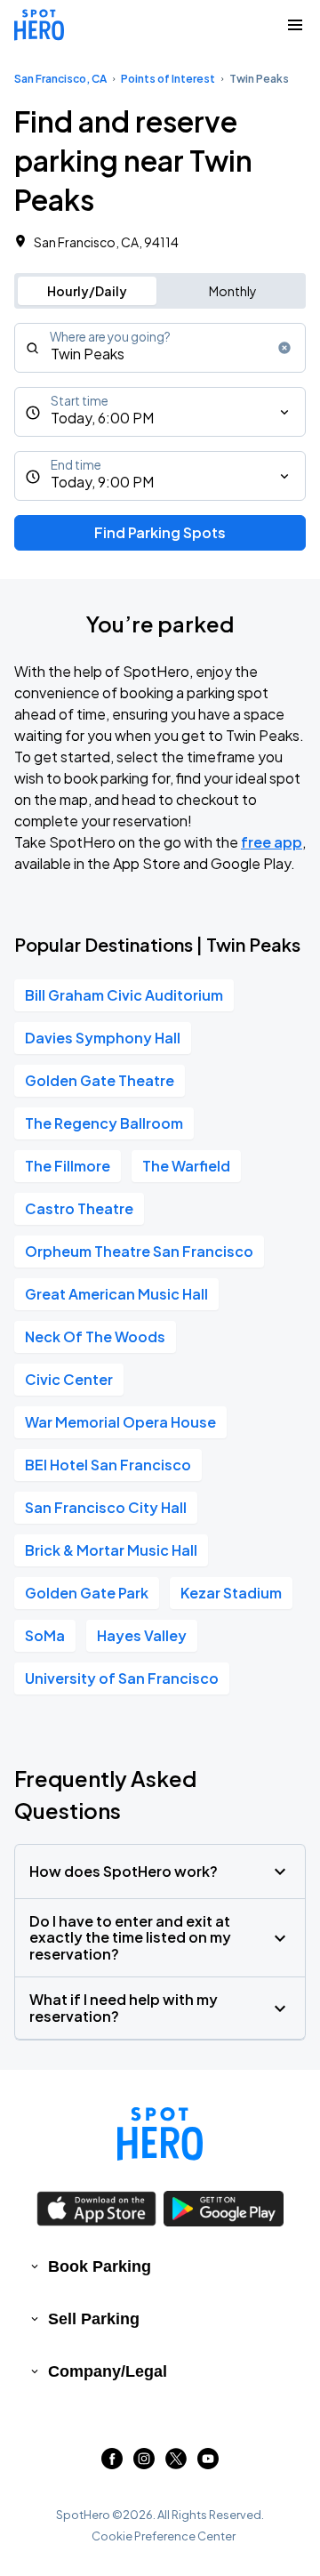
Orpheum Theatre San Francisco (139, 1251)
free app (272, 842)
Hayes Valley (142, 1635)
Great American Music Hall (116, 1294)
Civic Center (69, 1379)
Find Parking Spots (160, 532)
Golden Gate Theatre (100, 1080)
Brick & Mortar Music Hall (111, 1550)
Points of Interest (168, 79)
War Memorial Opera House (120, 1422)
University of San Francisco (122, 1678)
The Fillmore (68, 1166)
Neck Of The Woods (95, 1336)
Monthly (233, 291)
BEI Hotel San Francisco (108, 1465)
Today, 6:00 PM (102, 418)
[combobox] (160, 348)
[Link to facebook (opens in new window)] (112, 2463)
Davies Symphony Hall (103, 1038)
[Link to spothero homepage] (160, 2134)
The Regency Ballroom (104, 1123)
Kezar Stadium (231, 1593)
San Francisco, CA (60, 79)
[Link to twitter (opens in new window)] (176, 2463)
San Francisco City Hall (106, 1507)
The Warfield (186, 1166)
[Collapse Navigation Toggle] (295, 25)
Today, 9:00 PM (102, 482)
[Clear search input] (284, 348)
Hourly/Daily (87, 291)
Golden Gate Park (87, 1593)
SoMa (45, 1635)
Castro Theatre (79, 1208)
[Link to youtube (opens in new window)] (208, 2463)
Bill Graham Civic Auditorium (124, 995)
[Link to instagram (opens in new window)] (144, 2463)
